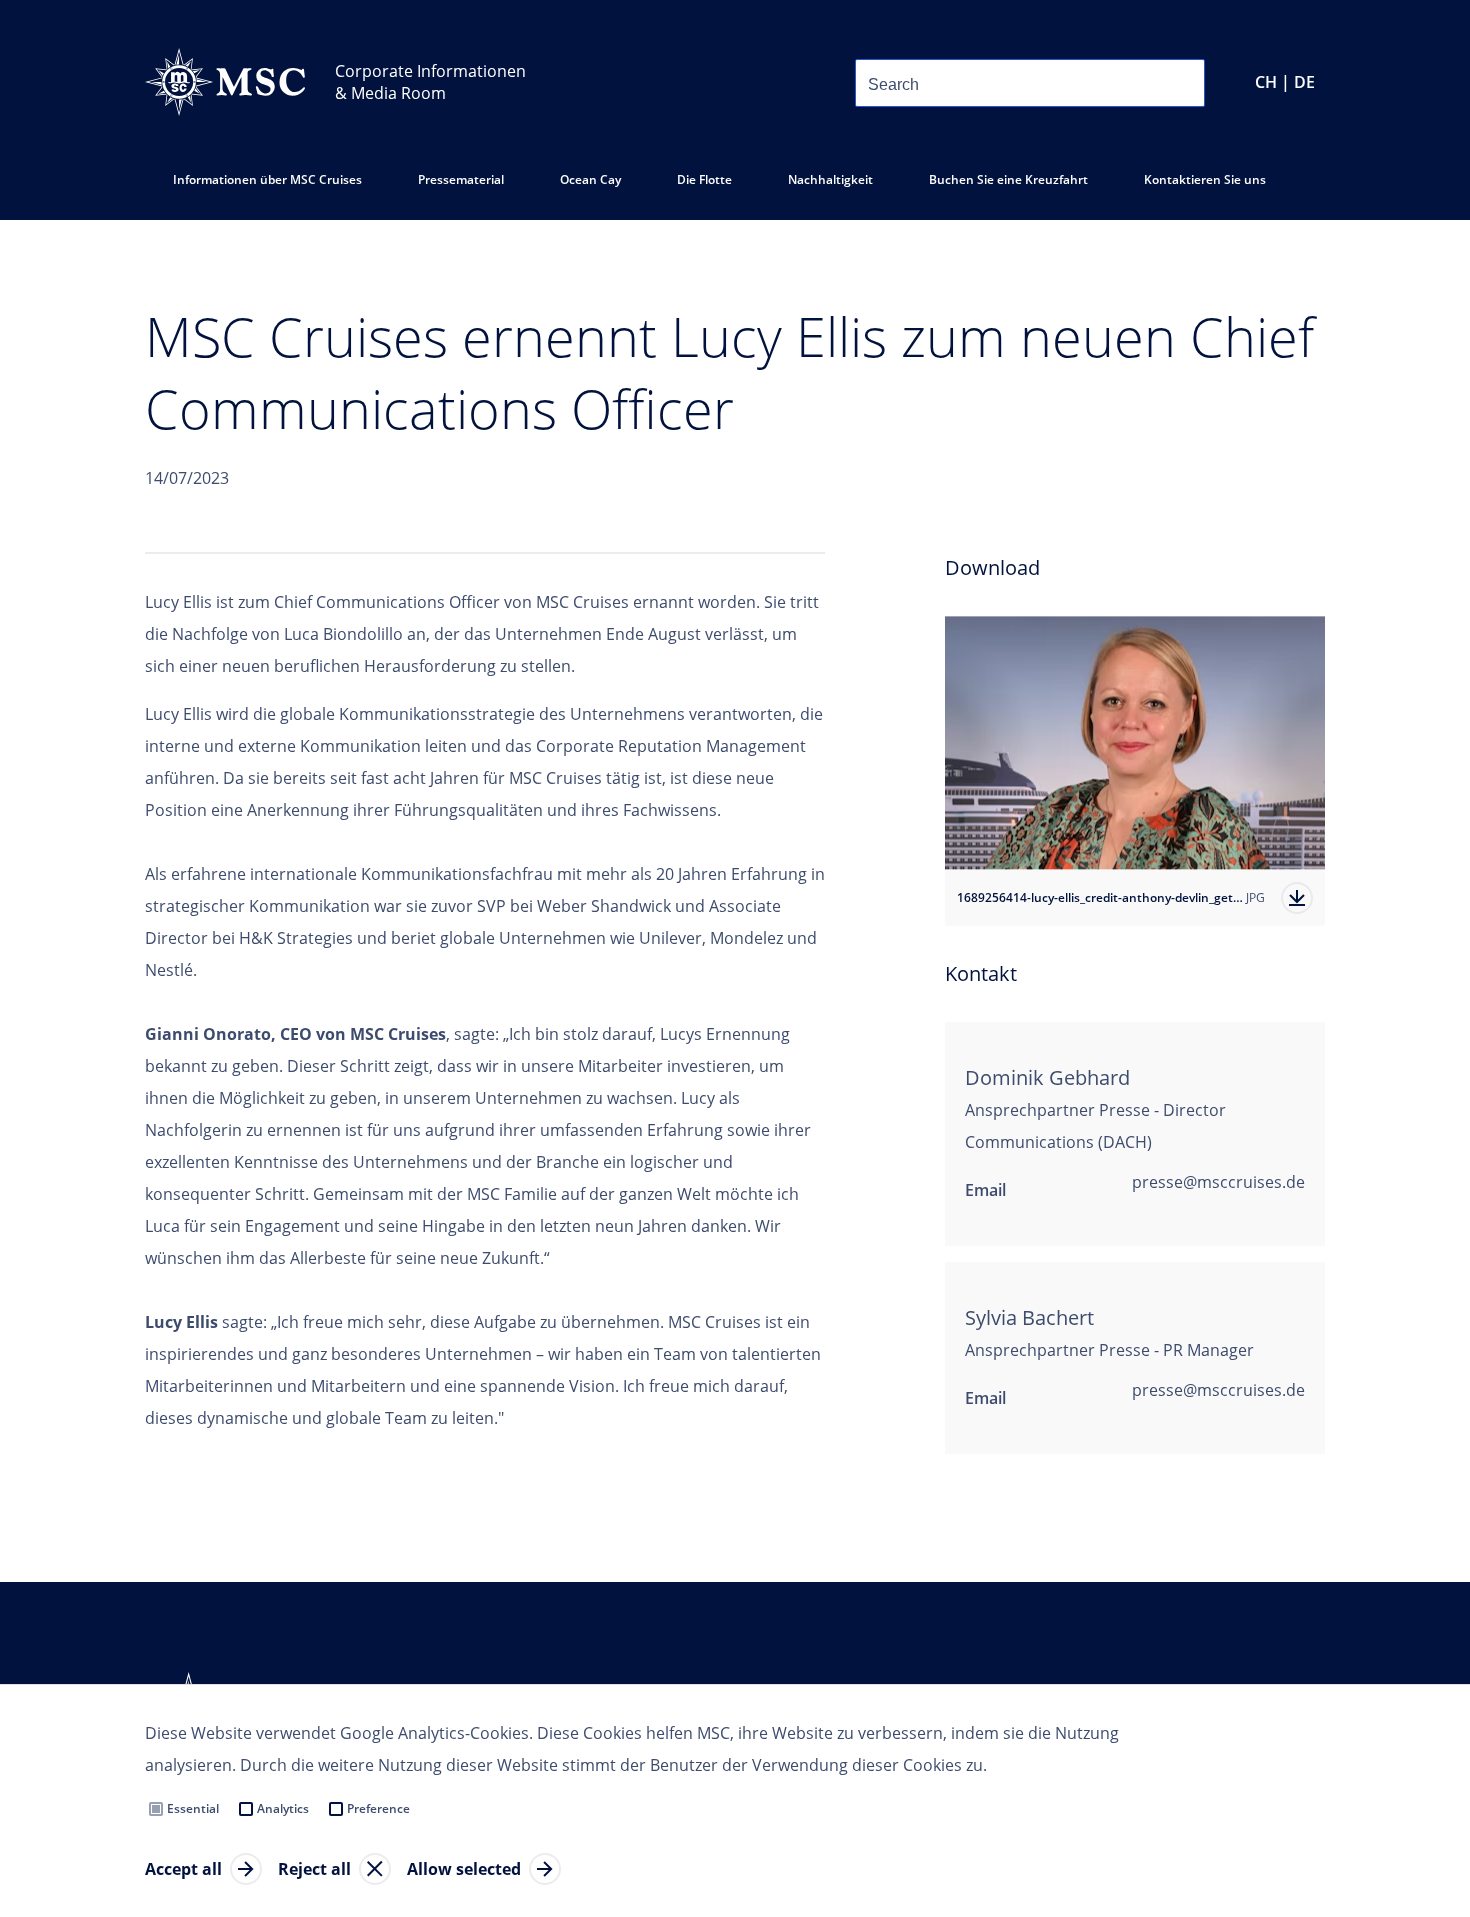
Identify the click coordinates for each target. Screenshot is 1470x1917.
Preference (378, 1808)
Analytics (283, 1808)
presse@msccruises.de (1218, 1182)
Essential (193, 1808)
